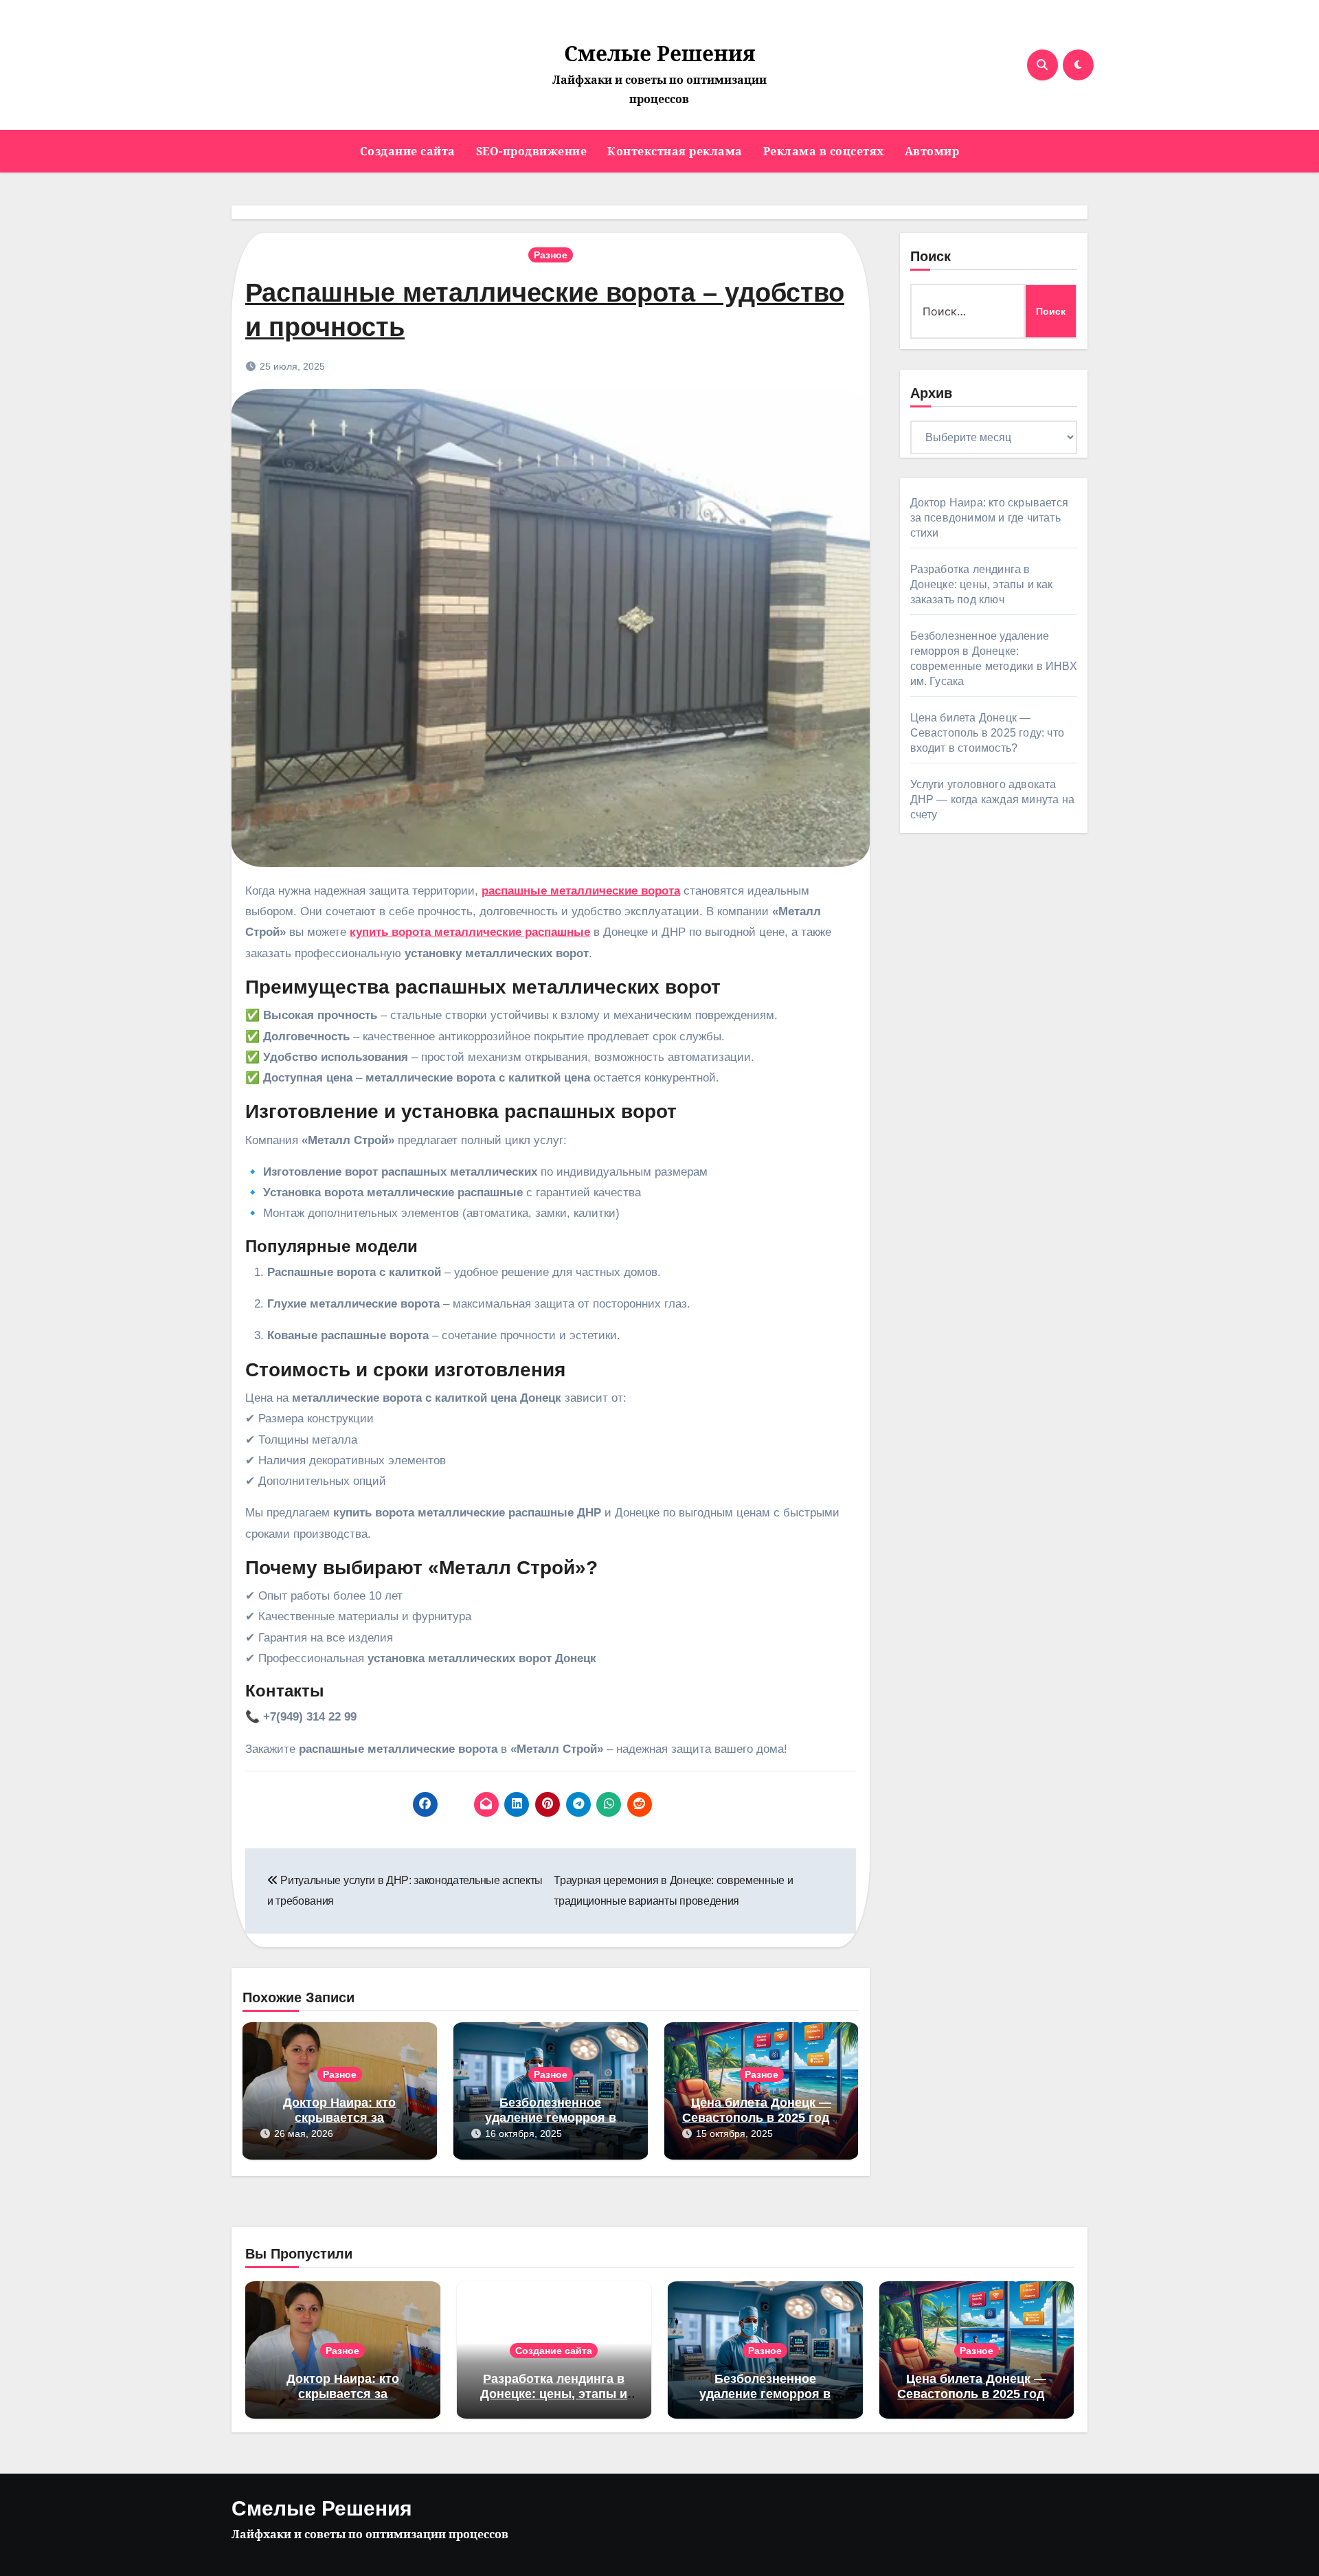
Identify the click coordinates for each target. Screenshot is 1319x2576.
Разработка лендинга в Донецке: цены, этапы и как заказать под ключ (982, 584)
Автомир (932, 151)
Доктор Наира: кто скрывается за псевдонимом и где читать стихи (990, 518)
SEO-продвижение (532, 151)
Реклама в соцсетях (824, 151)
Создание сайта (408, 151)
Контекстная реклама (675, 151)
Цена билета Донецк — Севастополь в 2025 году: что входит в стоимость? (761, 2117)
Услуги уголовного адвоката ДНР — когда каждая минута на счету (993, 799)
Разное (551, 255)
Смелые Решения (659, 53)
